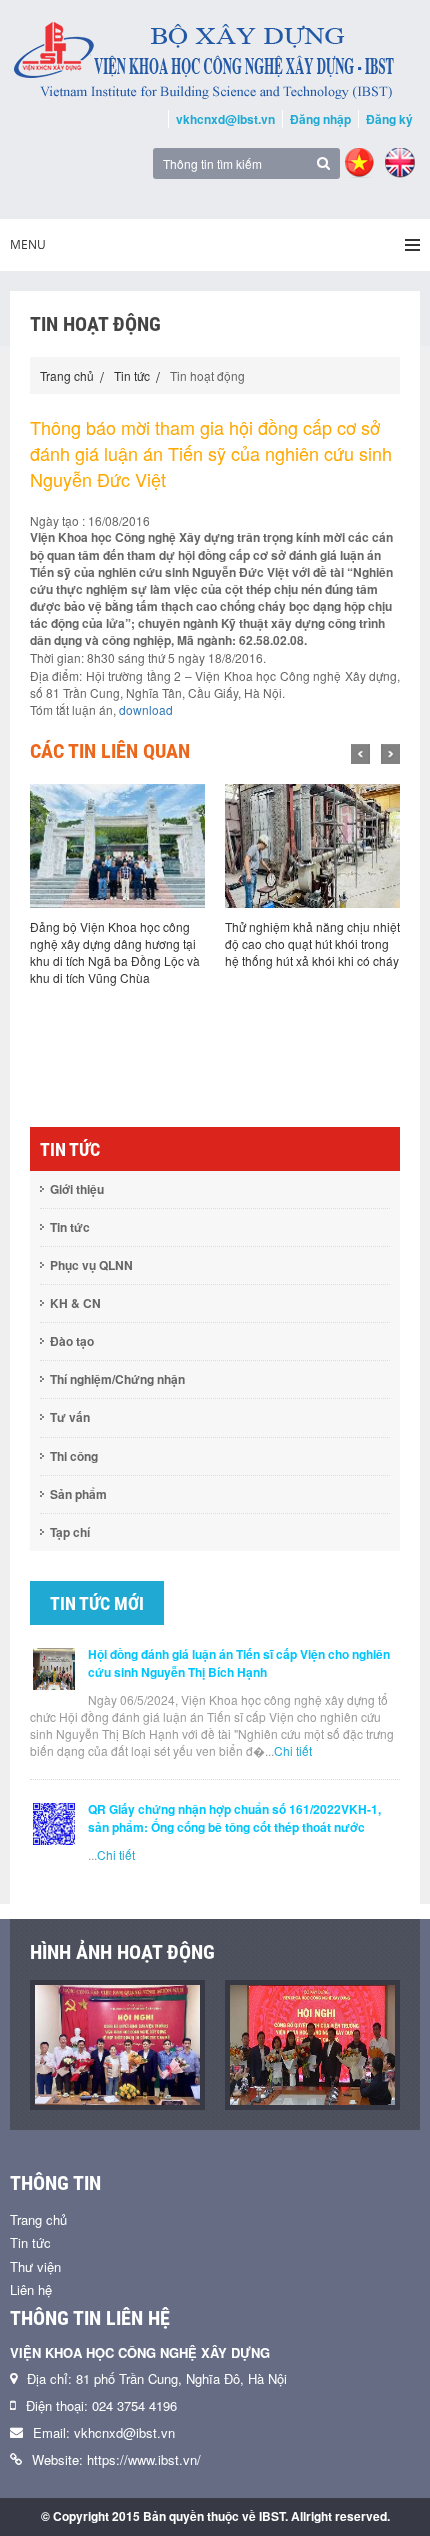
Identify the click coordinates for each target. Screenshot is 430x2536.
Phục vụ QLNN (91, 1265)
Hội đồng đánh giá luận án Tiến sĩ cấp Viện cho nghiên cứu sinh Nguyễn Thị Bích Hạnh (239, 1663)
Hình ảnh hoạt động (122, 1952)
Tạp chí (70, 1532)
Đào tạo (72, 1341)
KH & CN (75, 1303)
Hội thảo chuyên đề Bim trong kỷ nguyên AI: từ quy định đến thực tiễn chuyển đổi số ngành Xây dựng (338, 952)
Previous (360, 754)
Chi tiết (293, 1750)
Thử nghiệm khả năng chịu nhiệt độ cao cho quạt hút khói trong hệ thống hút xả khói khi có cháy (149, 943)
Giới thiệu (77, 1189)
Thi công (74, 1456)
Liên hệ (31, 2289)
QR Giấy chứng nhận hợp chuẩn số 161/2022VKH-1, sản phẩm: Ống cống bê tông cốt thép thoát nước (234, 1818)
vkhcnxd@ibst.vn (225, 119)
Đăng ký (389, 119)
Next (390, 754)
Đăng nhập (320, 119)
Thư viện (35, 2266)
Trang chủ (67, 375)
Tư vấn (70, 1417)
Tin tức (132, 375)
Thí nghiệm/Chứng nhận (117, 1379)
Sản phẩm (78, 1494)
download (146, 709)
